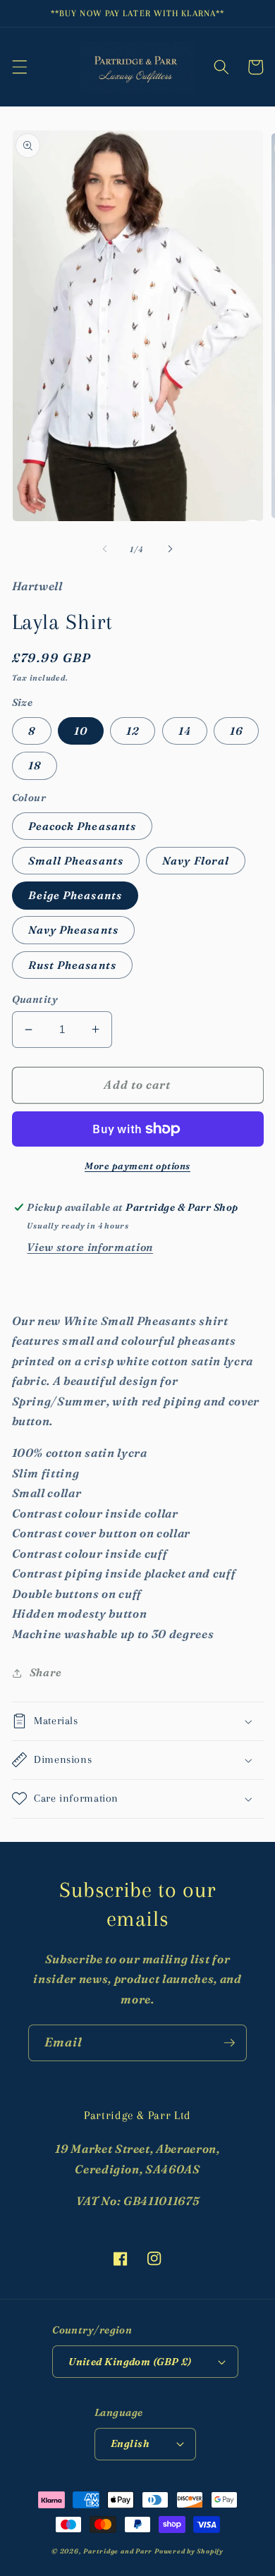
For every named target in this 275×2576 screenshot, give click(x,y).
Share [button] (46, 1672)
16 (236, 731)
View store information (90, 1247)
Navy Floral (196, 861)
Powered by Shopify (189, 2551)
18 (35, 765)
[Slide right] (170, 549)
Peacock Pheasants (82, 826)
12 (133, 731)
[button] (19, 67)
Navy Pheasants (73, 930)
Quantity (35, 999)
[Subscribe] (229, 2043)
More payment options (137, 1166)
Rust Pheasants (72, 965)
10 (81, 731)
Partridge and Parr (118, 2551)
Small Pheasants (76, 861)
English (130, 2443)
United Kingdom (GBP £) (130, 2362)
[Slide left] (105, 549)
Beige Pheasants (75, 895)
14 (185, 731)
